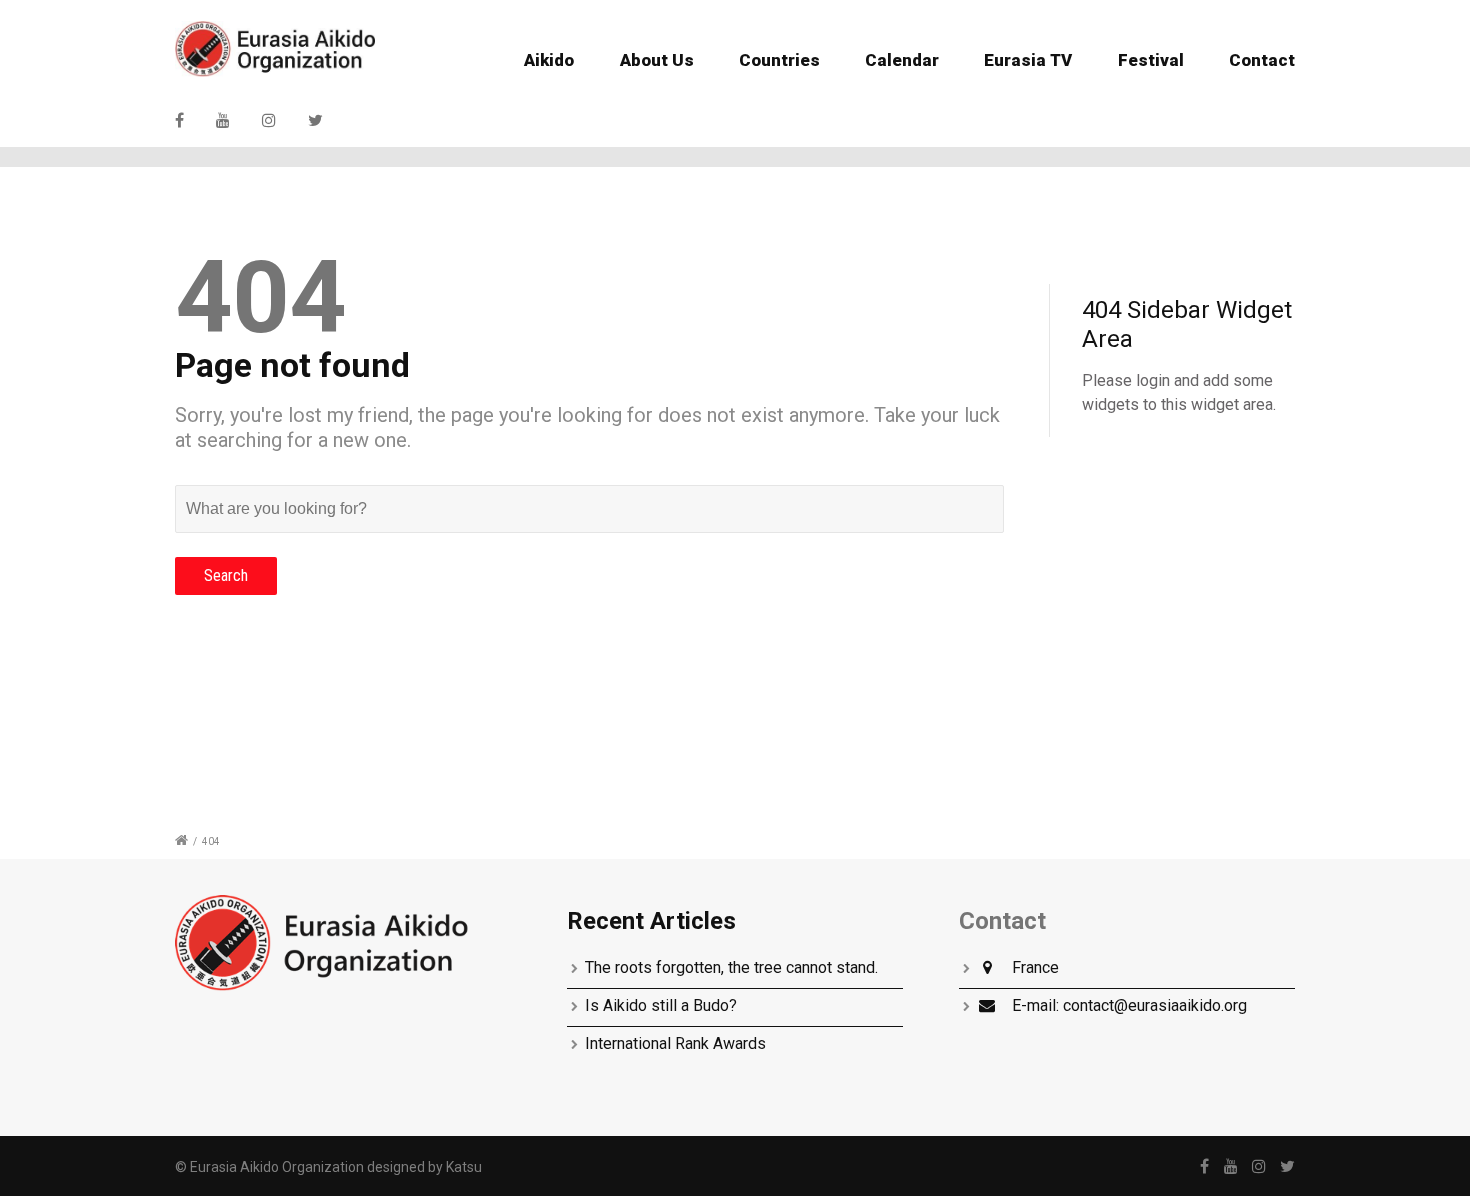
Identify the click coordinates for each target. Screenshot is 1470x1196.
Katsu (464, 1167)
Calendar (902, 60)
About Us (657, 60)
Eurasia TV (1028, 60)
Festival (1151, 60)
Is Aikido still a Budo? (661, 1005)
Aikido (549, 60)
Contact (1262, 60)
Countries (779, 60)
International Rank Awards (675, 1043)
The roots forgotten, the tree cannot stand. (731, 967)
